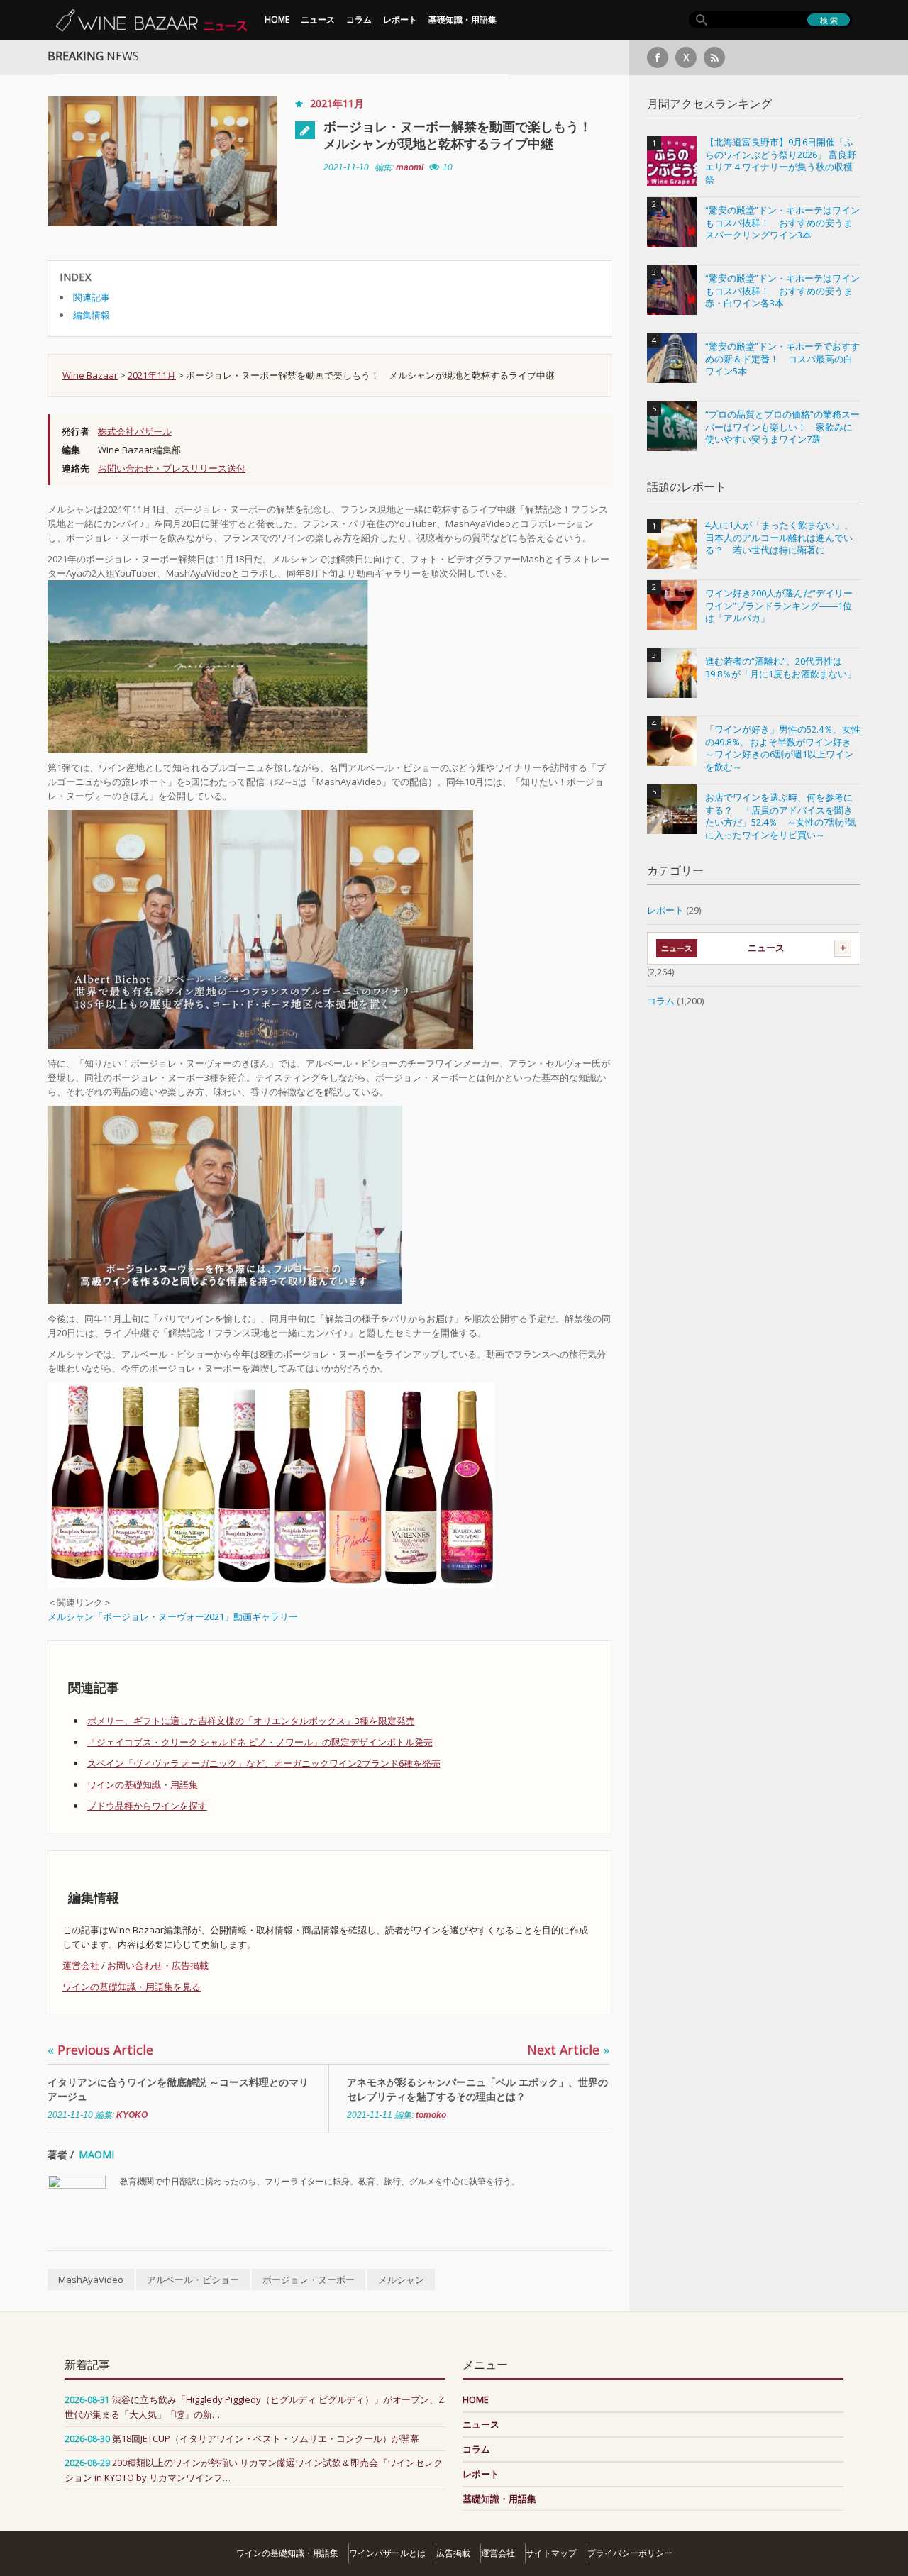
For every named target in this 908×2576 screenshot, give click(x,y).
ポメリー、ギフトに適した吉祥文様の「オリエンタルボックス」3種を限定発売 (251, 1721)
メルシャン (401, 2280)
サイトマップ (551, 2553)
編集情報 (92, 315)
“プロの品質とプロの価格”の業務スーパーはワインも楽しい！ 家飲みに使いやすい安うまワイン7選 (782, 427)
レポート (400, 20)
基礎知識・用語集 (463, 20)
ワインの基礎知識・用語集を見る (132, 1987)
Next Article (568, 2050)
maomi (410, 167)
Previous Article (100, 2050)
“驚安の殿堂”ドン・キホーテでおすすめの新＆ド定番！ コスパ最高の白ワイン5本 (782, 359)
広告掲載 (453, 2553)
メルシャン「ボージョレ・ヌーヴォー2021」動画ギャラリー (173, 1616)
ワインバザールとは (387, 2553)
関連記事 (92, 297)
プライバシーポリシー (630, 2553)
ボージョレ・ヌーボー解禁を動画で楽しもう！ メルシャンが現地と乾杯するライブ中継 (464, 135)
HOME (277, 20)
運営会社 (81, 1965)
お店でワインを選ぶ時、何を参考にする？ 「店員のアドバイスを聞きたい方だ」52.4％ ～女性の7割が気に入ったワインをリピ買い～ (781, 816)
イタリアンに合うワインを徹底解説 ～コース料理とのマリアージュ (178, 2089)
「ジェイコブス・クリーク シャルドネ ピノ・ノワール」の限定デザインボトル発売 (260, 1742)
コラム (359, 20)
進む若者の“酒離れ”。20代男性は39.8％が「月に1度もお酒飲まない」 (781, 668)
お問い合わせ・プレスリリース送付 (172, 468)
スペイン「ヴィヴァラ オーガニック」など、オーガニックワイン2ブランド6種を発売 (264, 1763)
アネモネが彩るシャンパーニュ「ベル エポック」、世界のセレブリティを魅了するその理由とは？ (477, 2089)
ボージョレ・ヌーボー (309, 2280)
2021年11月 (337, 103)
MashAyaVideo (91, 2280)
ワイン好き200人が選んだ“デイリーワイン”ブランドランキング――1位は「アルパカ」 (779, 606)
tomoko (431, 2115)
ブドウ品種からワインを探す (147, 1806)
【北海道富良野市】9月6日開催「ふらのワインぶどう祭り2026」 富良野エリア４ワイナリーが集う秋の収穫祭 (781, 161)
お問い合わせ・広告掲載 (158, 1965)
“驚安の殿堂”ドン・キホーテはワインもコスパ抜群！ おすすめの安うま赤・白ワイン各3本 (782, 291)
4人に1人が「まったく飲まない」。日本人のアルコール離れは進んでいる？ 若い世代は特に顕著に (779, 538)
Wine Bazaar (90, 375)
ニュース (318, 20)
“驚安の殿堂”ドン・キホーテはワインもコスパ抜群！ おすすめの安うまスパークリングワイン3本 (782, 223)
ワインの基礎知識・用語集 (143, 1784)
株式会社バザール (135, 431)
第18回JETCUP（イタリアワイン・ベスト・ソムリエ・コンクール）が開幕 (266, 2438)
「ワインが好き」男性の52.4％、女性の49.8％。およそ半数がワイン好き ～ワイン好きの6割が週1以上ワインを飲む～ (783, 748)
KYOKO (132, 2115)
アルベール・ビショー (193, 2280)
